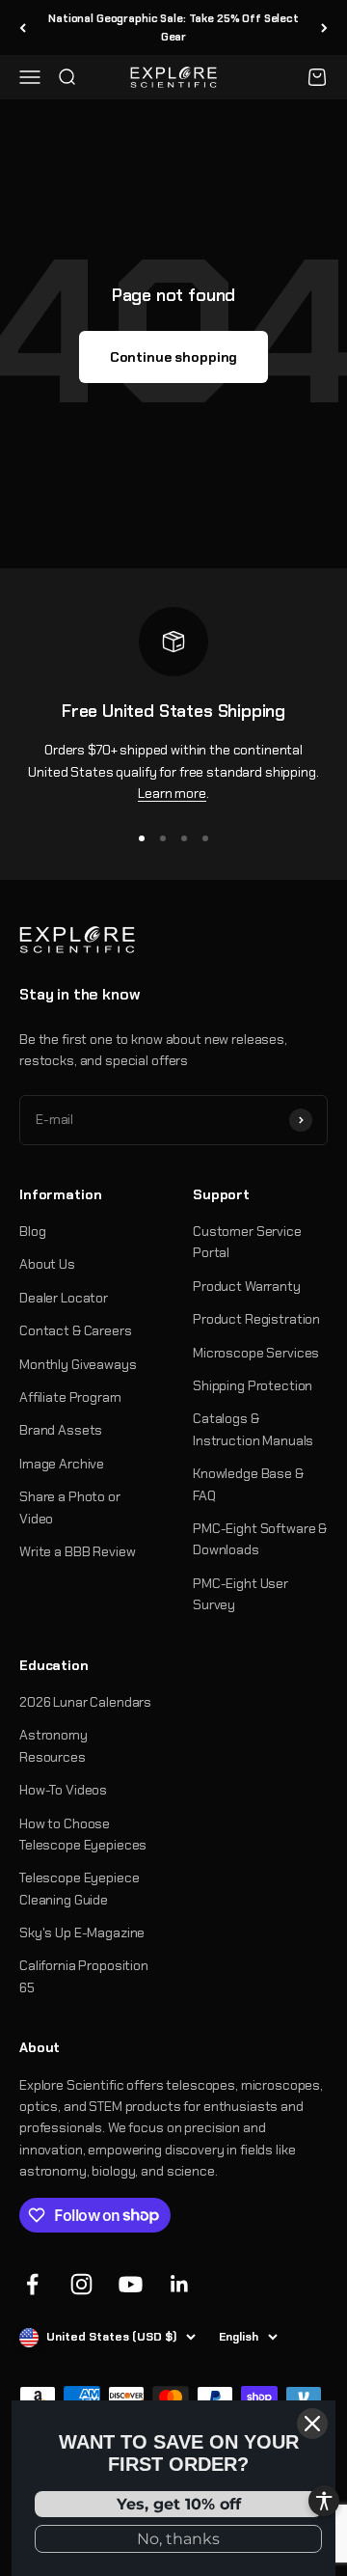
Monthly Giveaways (78, 1364)
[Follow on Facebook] (32, 2284)
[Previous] (23, 27)
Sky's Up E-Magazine (82, 1932)
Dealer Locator (64, 1298)
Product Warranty (247, 1286)
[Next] (324, 27)
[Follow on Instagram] (81, 2284)
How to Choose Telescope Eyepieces (83, 1834)
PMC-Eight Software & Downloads (260, 1539)
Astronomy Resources (53, 1745)
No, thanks (178, 2539)
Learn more (172, 793)
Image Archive (62, 1464)
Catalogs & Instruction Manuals (253, 1429)
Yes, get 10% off (179, 2504)
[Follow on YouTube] (131, 2284)
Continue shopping (174, 357)
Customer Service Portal (247, 1242)
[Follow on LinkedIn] (180, 2284)
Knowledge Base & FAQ (248, 1484)
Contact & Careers (76, 1330)
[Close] (312, 2424)
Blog (32, 1231)
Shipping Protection (253, 1385)
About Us (47, 1264)
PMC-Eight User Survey (240, 1594)
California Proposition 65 (84, 1976)
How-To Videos (63, 1790)
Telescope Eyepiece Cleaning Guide (79, 1888)
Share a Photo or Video (70, 1507)
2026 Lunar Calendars (85, 1702)
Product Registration (256, 1319)
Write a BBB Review (77, 1551)
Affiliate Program (70, 1397)
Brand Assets (61, 1430)
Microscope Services (256, 1353)
